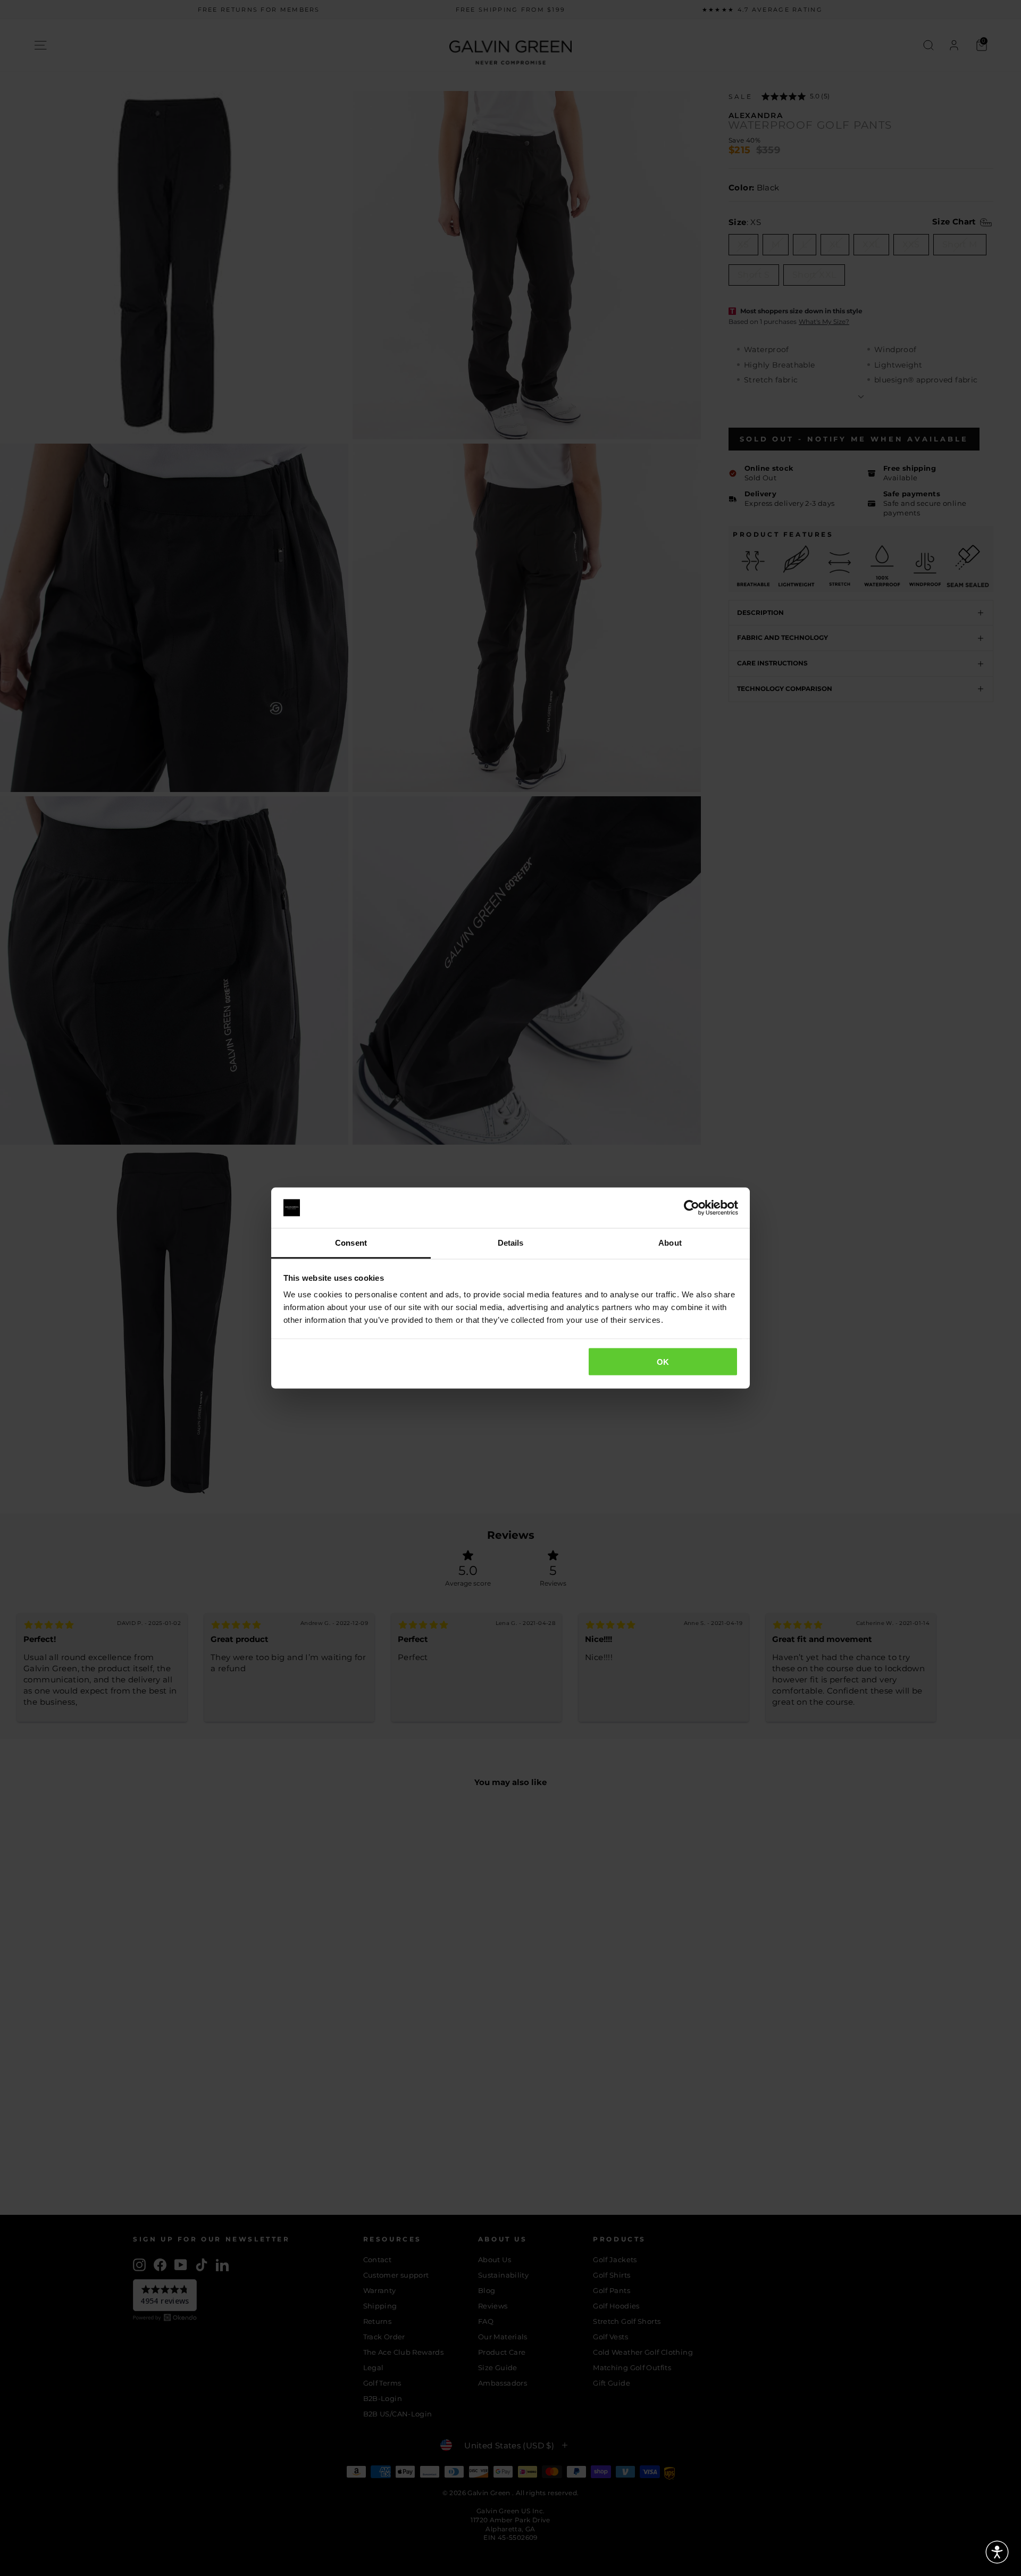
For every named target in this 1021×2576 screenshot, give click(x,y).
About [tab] (670, 1243)
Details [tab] (511, 1243)
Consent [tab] (351, 1243)
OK (663, 1361)
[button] (997, 2552)
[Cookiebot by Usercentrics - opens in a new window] (692, 1208)
